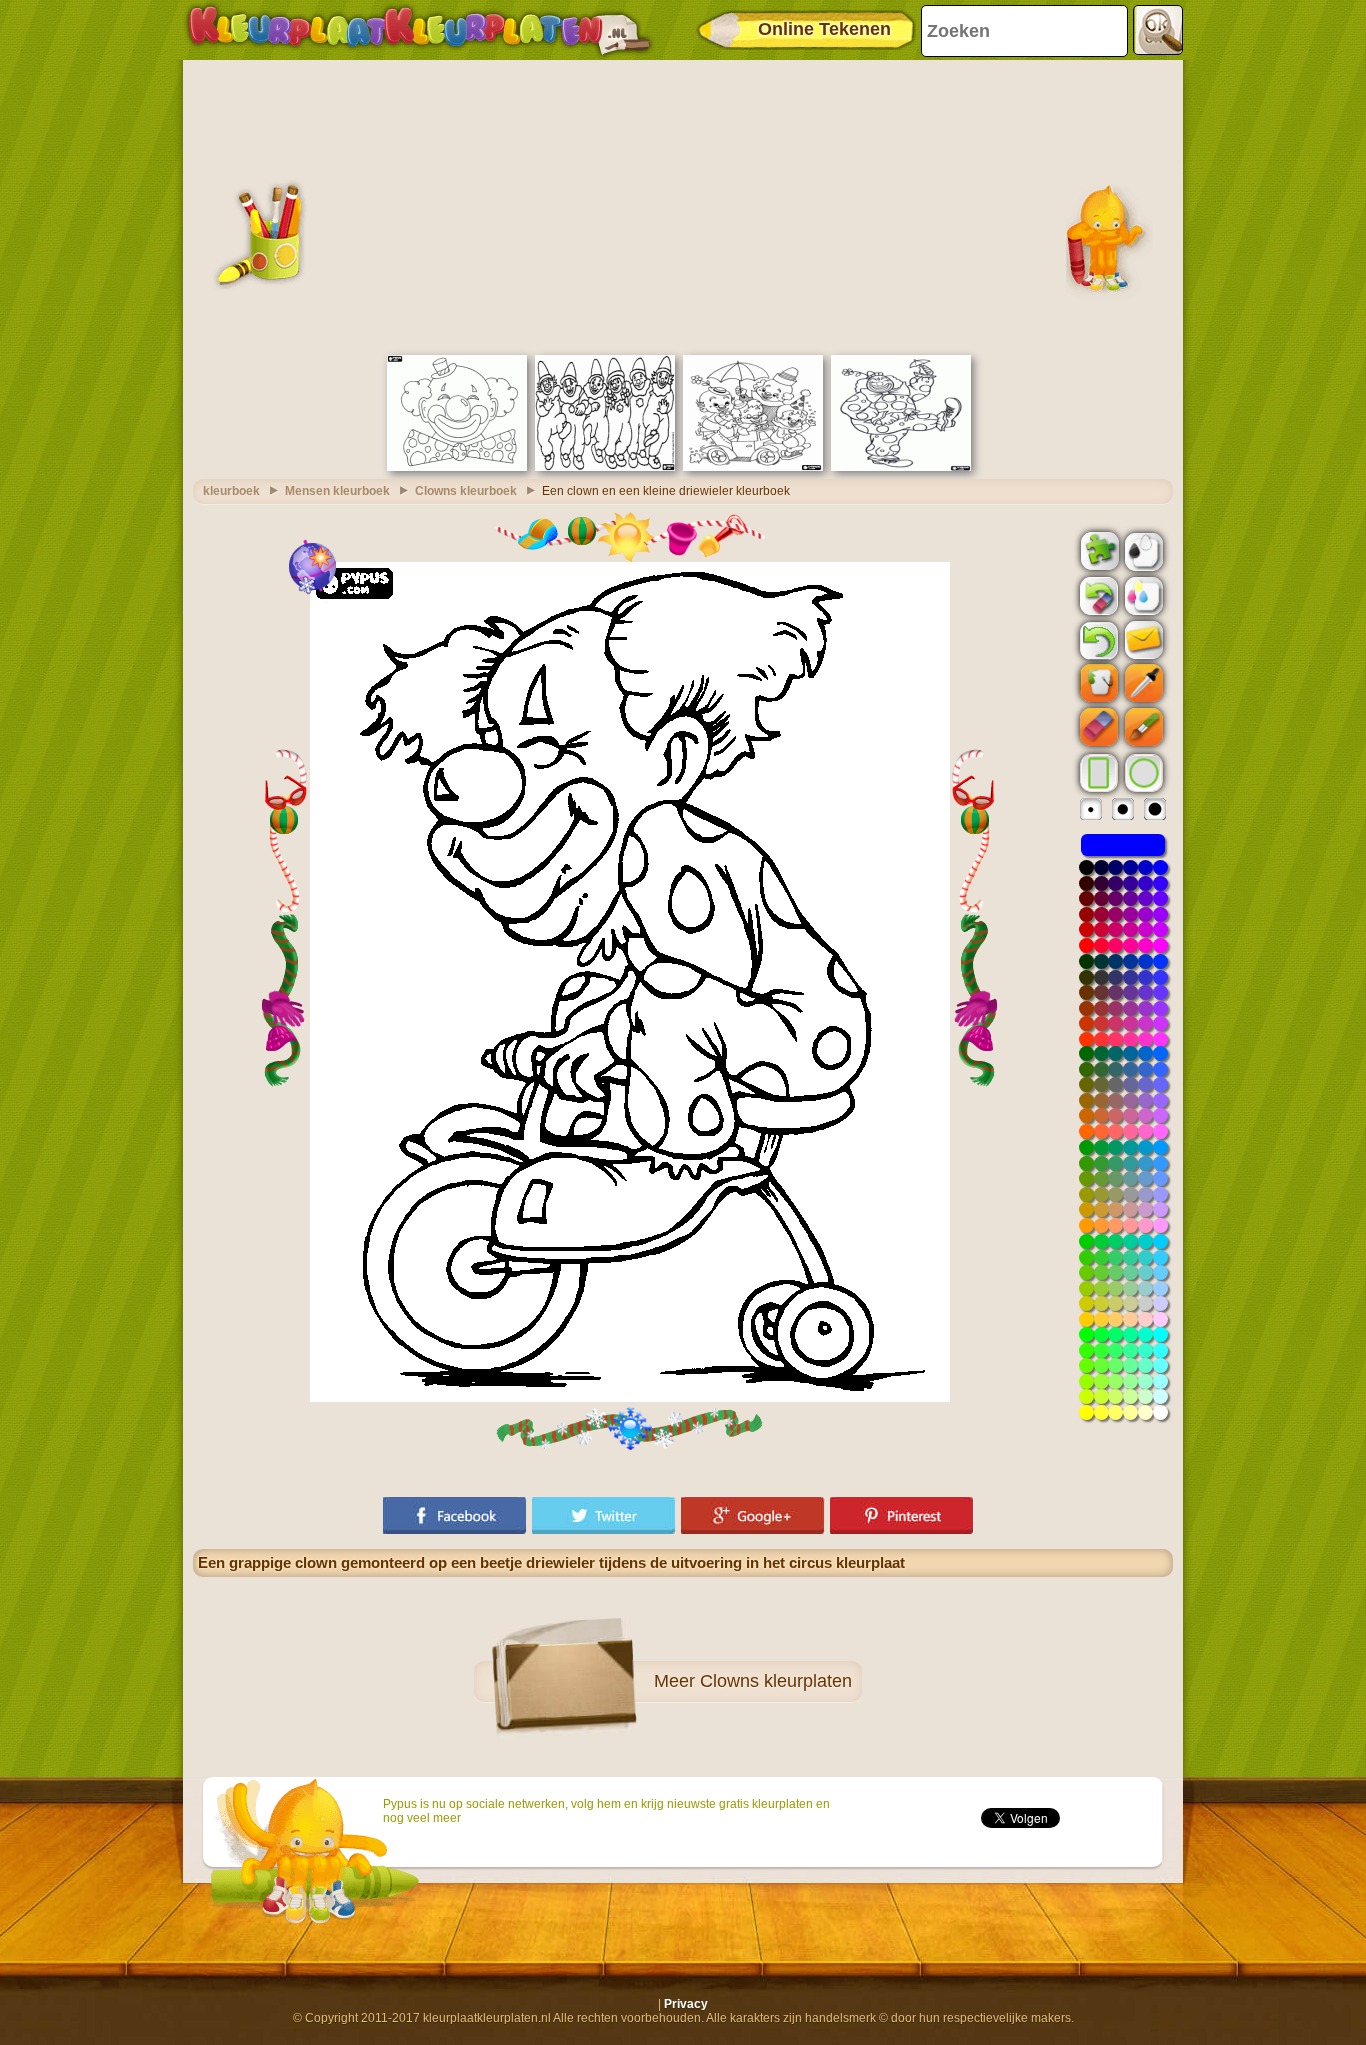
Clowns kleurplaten (776, 1681)
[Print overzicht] (1142, 550)
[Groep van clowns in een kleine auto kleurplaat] (753, 467)
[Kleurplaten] (419, 30)
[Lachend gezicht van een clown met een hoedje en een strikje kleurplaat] (457, 467)
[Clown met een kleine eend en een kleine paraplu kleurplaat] (901, 467)
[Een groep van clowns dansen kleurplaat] (605, 467)
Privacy (686, 2004)
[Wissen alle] (1097, 596)
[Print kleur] (1142, 595)
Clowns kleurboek (466, 491)
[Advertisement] (683, 205)
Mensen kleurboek (337, 491)
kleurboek (231, 491)
